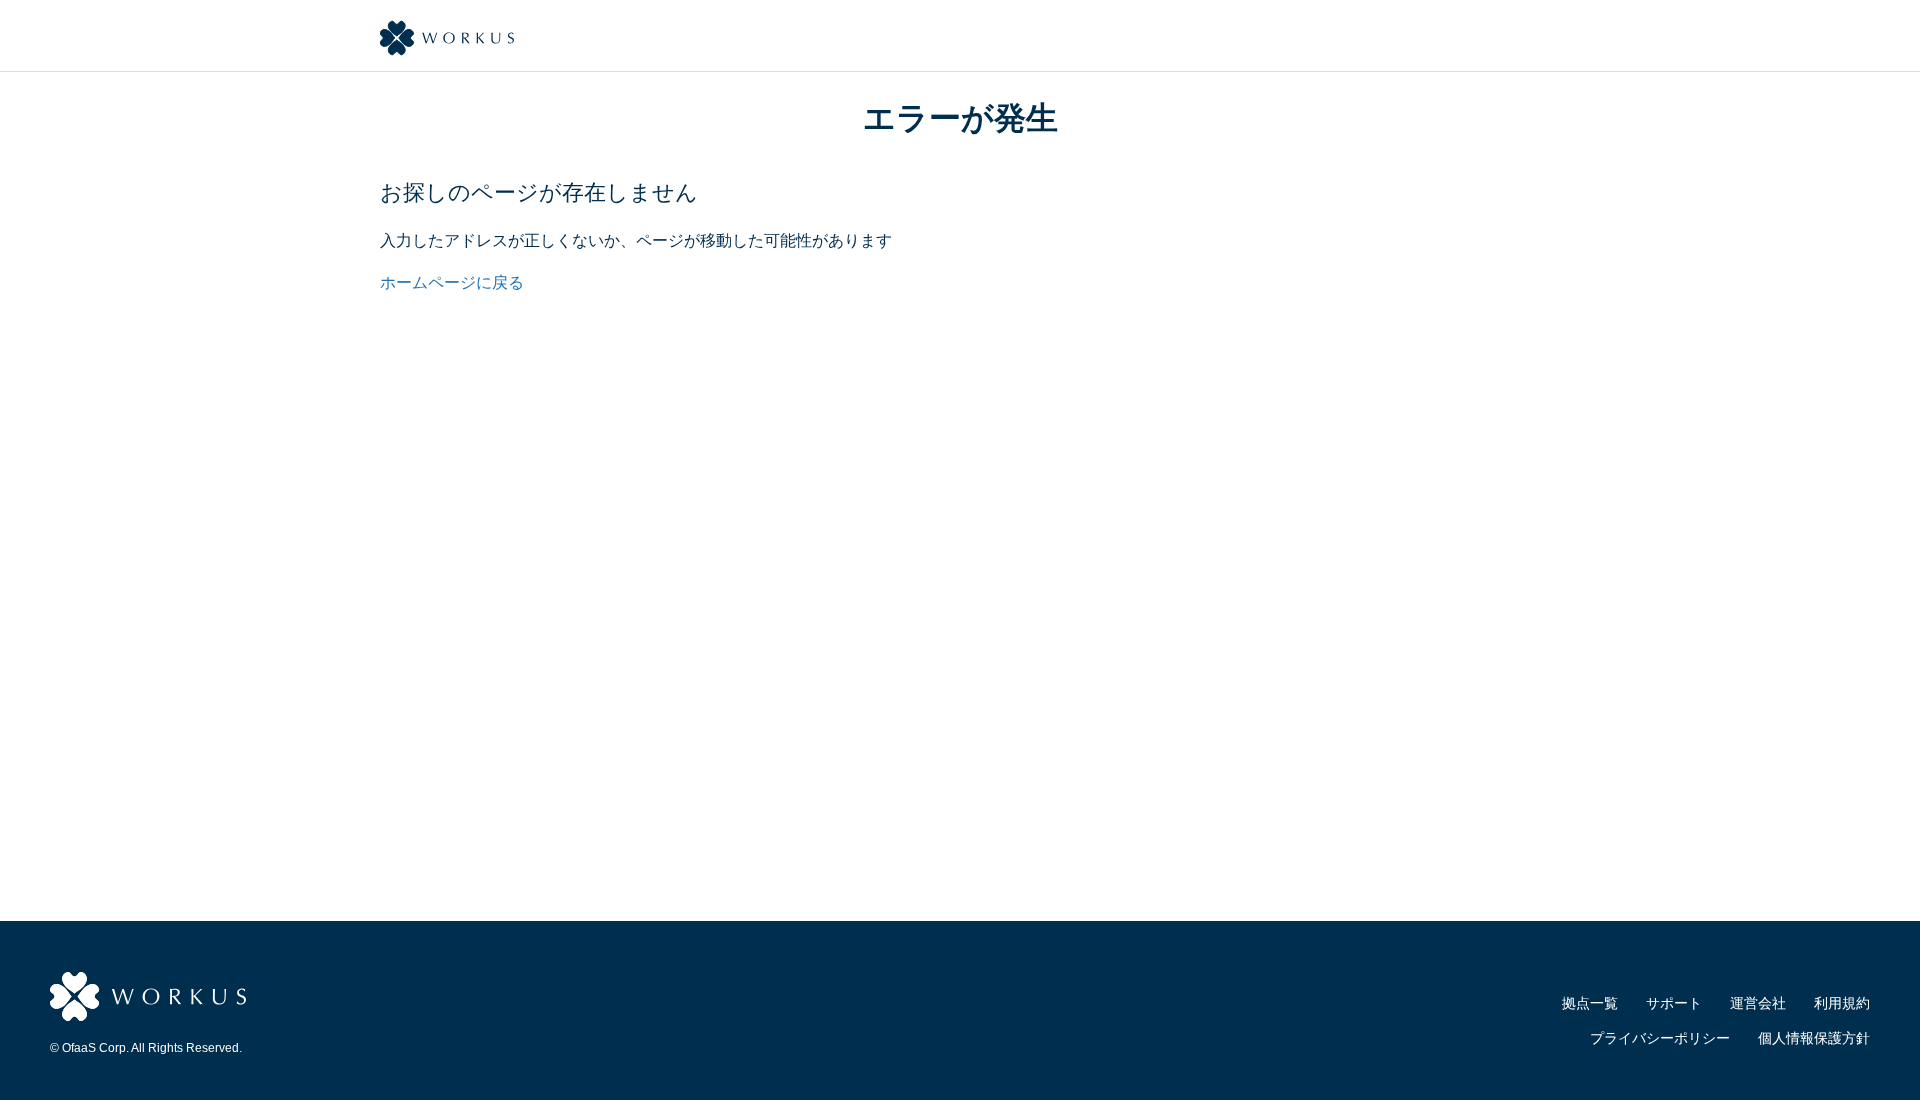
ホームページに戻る (452, 282)
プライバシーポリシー (1660, 1038)
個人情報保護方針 (1814, 1038)
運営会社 (1758, 1003)
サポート (1674, 1003)
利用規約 (1842, 1003)
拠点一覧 (1590, 1003)
